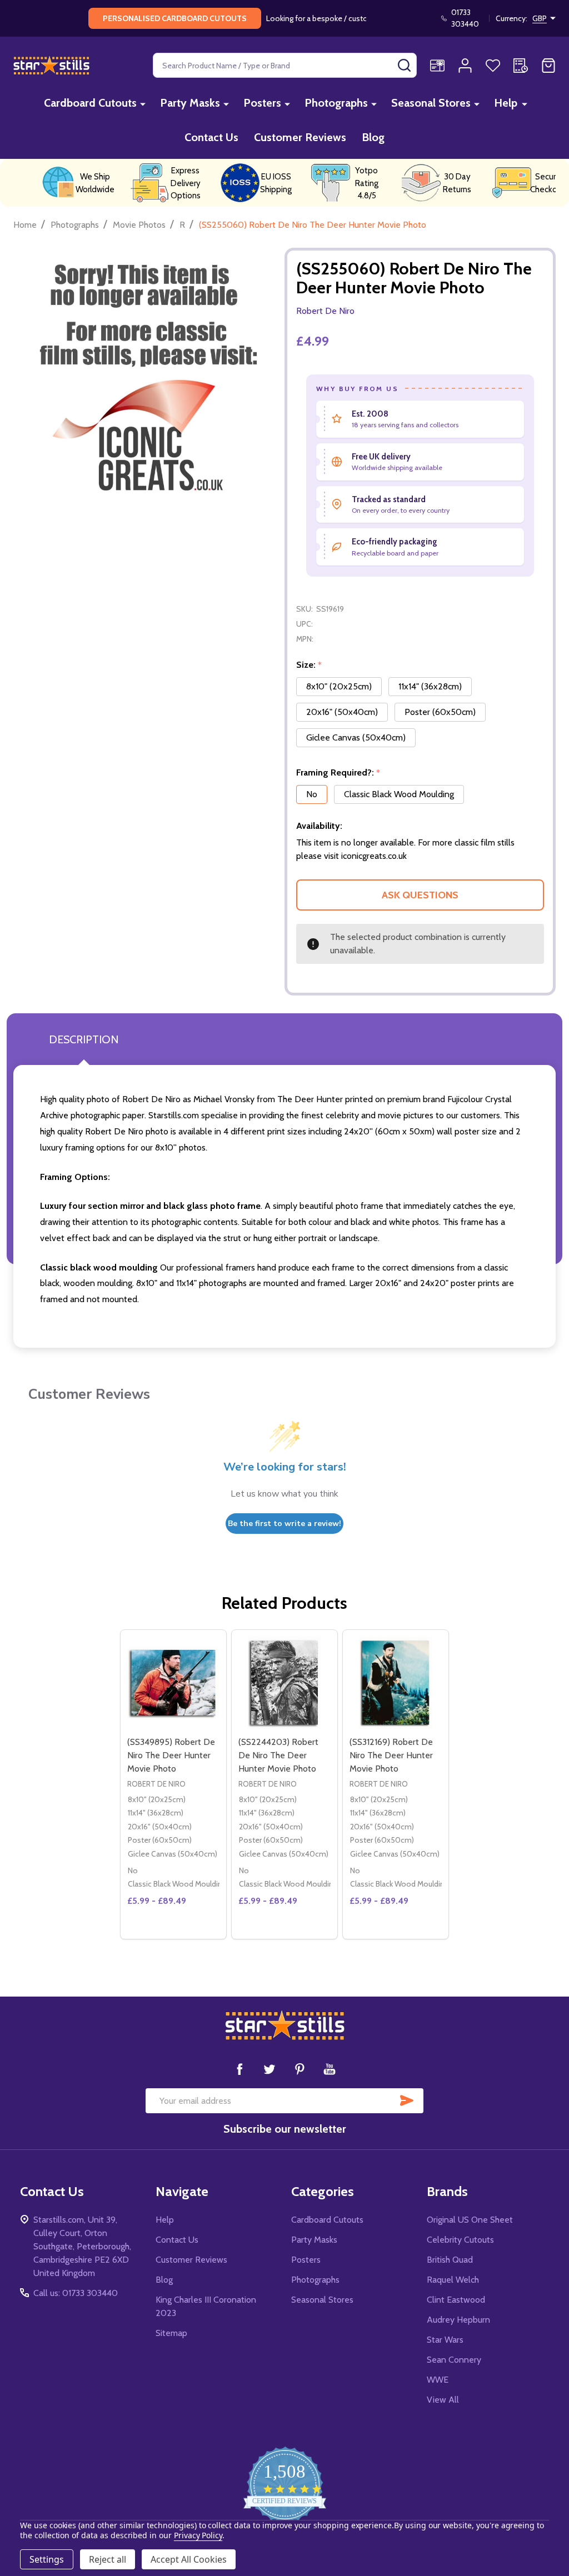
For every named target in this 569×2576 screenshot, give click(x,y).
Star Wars (445, 2340)
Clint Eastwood (456, 2300)
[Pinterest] (300, 2069)
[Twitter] (269, 2069)
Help (506, 103)
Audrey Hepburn (458, 2320)
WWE (438, 2380)
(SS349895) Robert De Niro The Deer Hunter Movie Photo (171, 1755)
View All (443, 2400)
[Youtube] (330, 2069)
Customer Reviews (300, 137)
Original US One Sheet (470, 2220)
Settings (47, 2559)
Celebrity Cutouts (460, 2240)
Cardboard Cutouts (90, 103)
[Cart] (548, 66)
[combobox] (285, 65)
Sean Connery (454, 2360)
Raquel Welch (453, 2280)
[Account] (465, 66)
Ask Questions (420, 895)
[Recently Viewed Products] (521, 66)
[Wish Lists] (493, 66)
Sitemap (171, 2333)
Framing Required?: (338, 773)
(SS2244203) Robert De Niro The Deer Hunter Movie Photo (278, 1755)
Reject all (108, 2559)
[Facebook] (239, 2069)
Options (194, 1934)
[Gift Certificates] (437, 66)
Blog (373, 137)
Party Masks (190, 103)
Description (84, 1039)
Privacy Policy (198, 2535)
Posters (262, 103)
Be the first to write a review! (284, 1524)
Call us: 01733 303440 (76, 2293)
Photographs (336, 103)
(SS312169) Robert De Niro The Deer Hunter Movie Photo (391, 1755)
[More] (143, 104)
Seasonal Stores (431, 103)
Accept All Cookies (189, 2559)
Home (25, 225)
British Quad (450, 2260)
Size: (309, 665)
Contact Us (211, 137)
